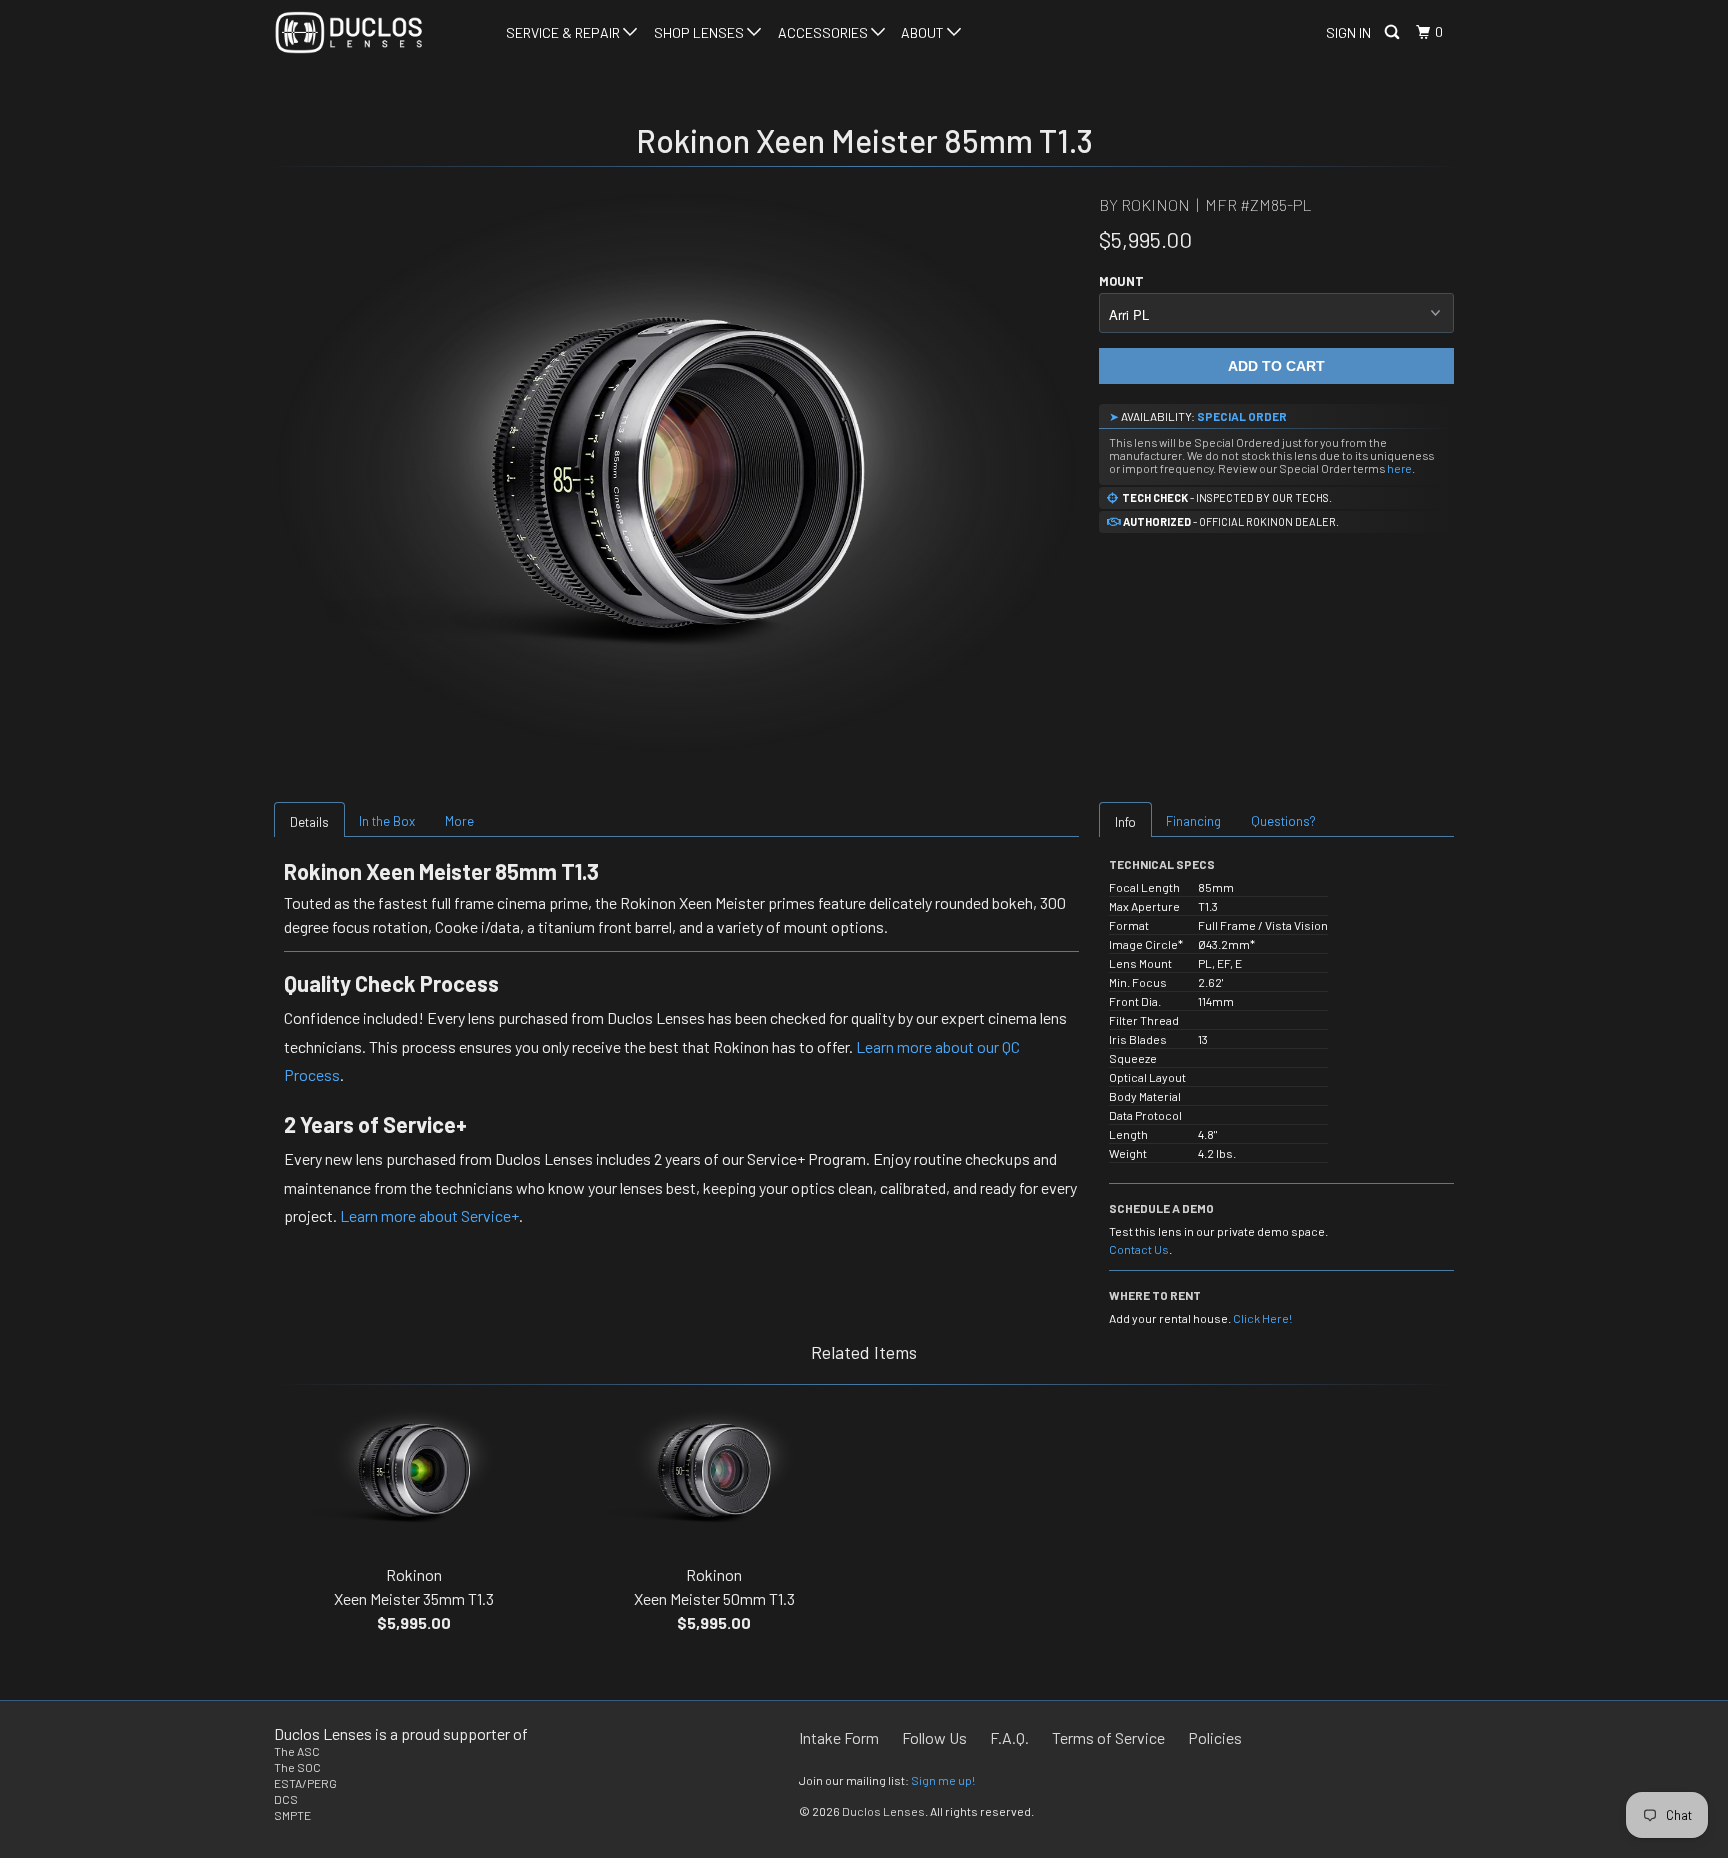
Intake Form (839, 1737)
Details (309, 822)
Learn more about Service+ (429, 1215)
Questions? (1283, 821)
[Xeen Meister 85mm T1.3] (676, 472)
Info (1125, 822)
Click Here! (1262, 1318)
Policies (1215, 1737)
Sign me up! (943, 1780)
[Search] (1393, 32)
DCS (286, 1799)
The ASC (297, 1751)
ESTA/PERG (305, 1783)
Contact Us (1139, 1249)
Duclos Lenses (883, 1811)
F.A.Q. (1009, 1737)
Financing (1193, 821)
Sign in (1348, 32)
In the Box (387, 821)
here (1399, 468)
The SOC (297, 1767)
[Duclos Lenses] (376, 32)
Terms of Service (1108, 1737)
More (459, 821)
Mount (1121, 281)
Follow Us (934, 1737)
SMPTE (292, 1815)
